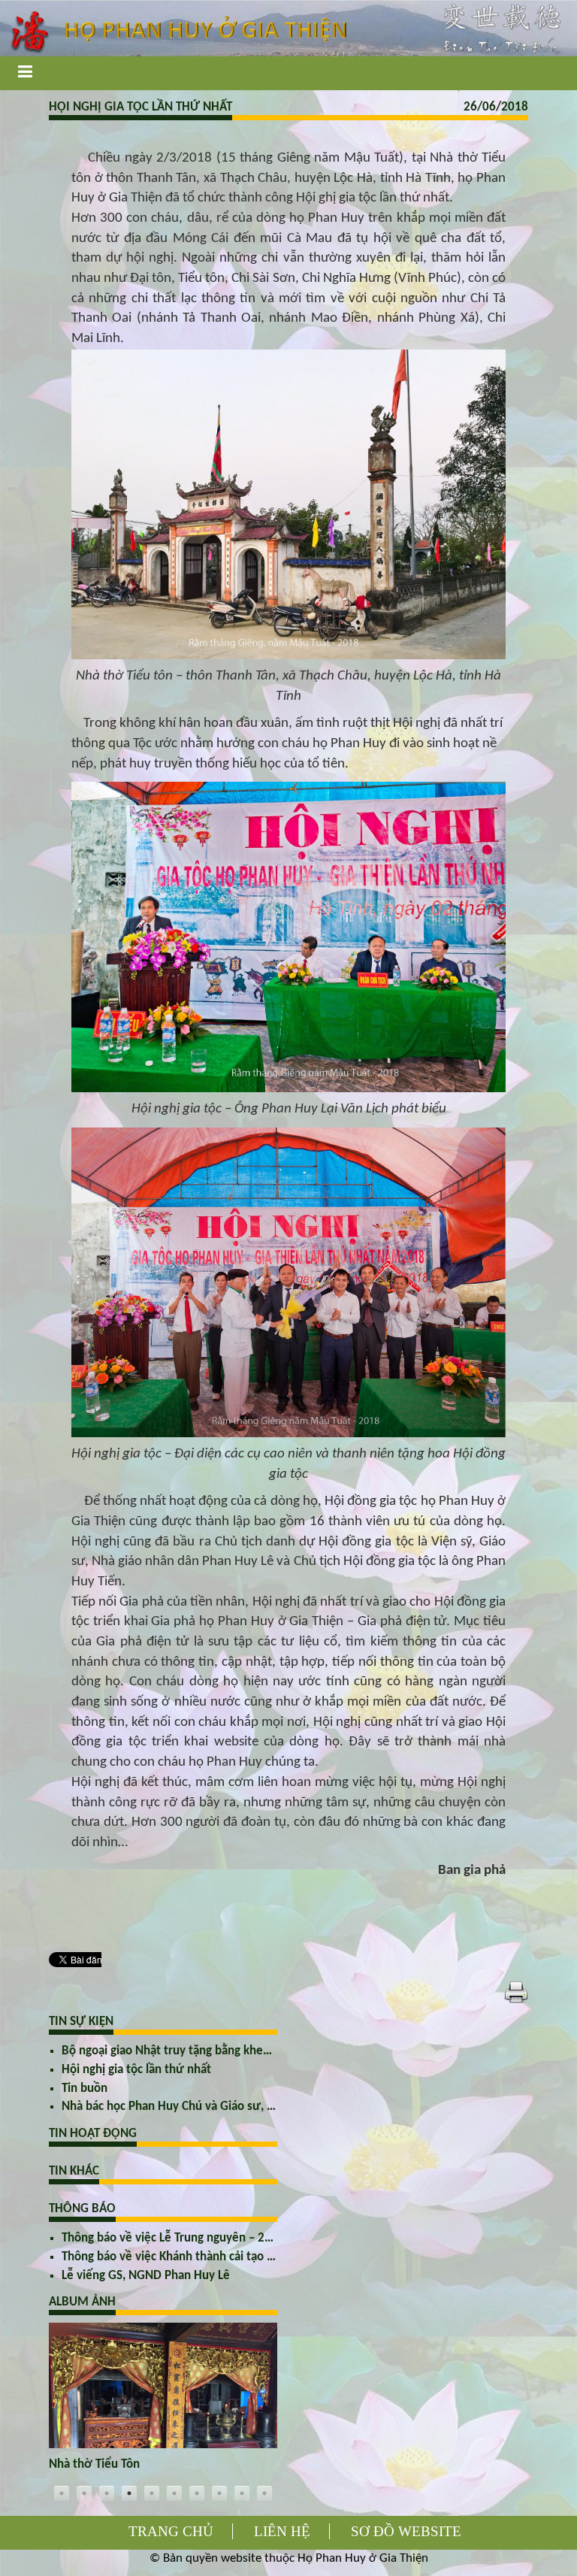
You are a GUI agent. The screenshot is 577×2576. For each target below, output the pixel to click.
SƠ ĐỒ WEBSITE (406, 2531)
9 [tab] (242, 2493)
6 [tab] (174, 2493)
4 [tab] (129, 2493)
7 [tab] (197, 2493)
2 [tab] (84, 2493)
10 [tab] (264, 2493)
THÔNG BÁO (82, 2209)
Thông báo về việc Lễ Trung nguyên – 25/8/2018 (189, 2238)
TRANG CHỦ (171, 2531)
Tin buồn (85, 2089)
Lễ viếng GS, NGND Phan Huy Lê (146, 2276)
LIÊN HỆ (282, 2531)
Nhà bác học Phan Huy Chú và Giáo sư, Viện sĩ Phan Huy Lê (216, 2107)
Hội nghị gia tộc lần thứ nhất (136, 2070)
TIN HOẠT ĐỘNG (93, 2134)
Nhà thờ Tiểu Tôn (94, 2464)
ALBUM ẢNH (82, 2302)
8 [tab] (219, 2493)
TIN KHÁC (74, 2171)
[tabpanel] (163, 2402)
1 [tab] (62, 2493)
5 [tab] (152, 2493)
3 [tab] (107, 2493)
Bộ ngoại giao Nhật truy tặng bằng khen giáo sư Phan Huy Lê (221, 2051)
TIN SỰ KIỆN (81, 2022)
